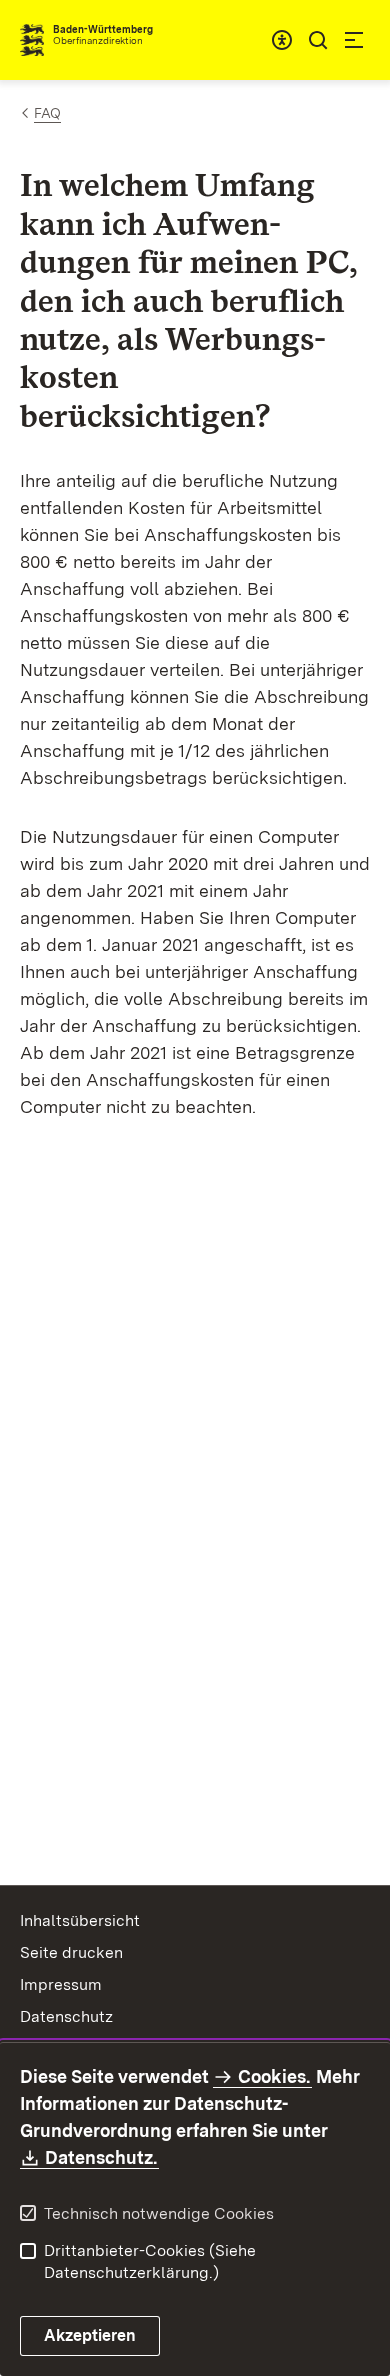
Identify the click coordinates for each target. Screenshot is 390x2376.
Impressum (61, 1984)
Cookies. (274, 2076)
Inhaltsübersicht (80, 1920)
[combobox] (282, 40)
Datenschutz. (102, 2157)
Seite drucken (71, 1952)
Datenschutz (66, 2016)
